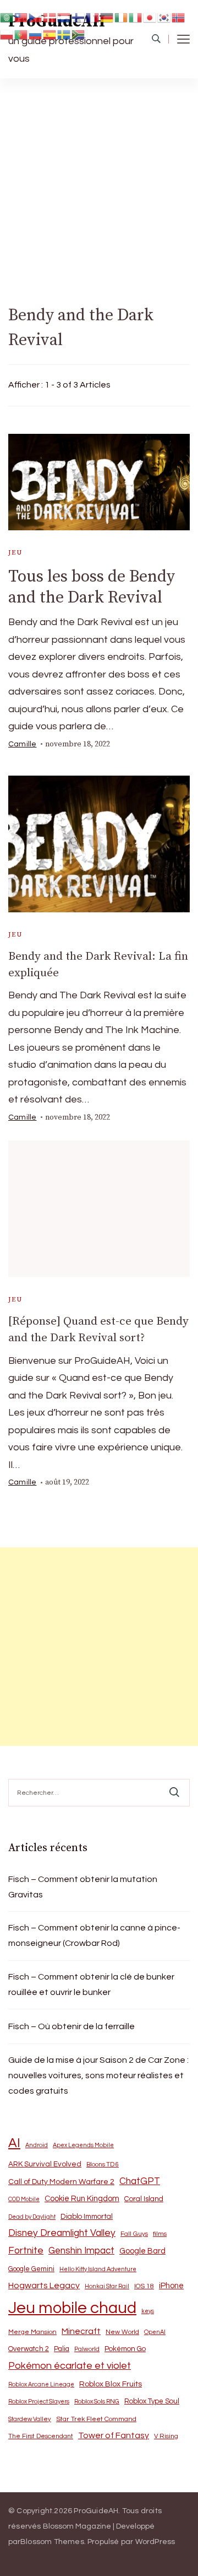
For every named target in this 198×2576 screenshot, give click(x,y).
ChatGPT (140, 2181)
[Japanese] (150, 17)
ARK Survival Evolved (45, 2164)
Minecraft (81, 2331)
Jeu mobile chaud (72, 2308)
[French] (93, 17)
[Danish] (50, 17)
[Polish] (7, 34)
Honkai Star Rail (107, 2286)
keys (148, 2311)
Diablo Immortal (87, 2217)
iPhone (171, 2286)
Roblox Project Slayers (39, 2402)
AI (14, 2143)
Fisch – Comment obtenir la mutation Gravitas (83, 1887)
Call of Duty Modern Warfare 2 (61, 2182)
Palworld (87, 2349)
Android (37, 2145)
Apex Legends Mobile (83, 2145)
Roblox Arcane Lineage (41, 2384)
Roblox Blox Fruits (111, 2384)
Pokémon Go (125, 2349)
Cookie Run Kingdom (82, 2199)
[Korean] (164, 17)
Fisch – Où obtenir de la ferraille (71, 2026)
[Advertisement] (99, 183)
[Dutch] (64, 17)
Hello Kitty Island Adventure (98, 2269)
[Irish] (122, 17)
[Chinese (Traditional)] (21, 17)
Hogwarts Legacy (44, 2285)
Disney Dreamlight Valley (62, 2233)
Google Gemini (31, 2269)
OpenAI (155, 2332)
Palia (62, 2349)
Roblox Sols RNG (97, 2402)
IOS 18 (144, 2286)
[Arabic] (7, 17)
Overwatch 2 (29, 2349)
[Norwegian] (179, 17)
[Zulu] (79, 34)
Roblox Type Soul (152, 2401)
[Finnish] (79, 17)
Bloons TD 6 (103, 2164)
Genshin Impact (81, 2250)
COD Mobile (24, 2199)
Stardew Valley (30, 2419)
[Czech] (36, 17)
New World (122, 2332)
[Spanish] (50, 34)
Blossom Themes (52, 2542)
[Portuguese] (21, 34)
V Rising (166, 2436)
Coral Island (144, 2199)
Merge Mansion (32, 2332)
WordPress (155, 2542)
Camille (22, 744)
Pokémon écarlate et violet (70, 2366)
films (160, 2234)
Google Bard (142, 2251)
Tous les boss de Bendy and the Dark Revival (92, 587)
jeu (15, 553)
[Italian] (136, 17)
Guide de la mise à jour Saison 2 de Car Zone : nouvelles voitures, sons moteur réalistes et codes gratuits (98, 2075)
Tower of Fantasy (114, 2435)
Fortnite (26, 2251)
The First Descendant (41, 2436)
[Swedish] (64, 34)
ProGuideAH (96, 2511)
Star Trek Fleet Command (96, 2419)
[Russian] (36, 34)
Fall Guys (134, 2234)
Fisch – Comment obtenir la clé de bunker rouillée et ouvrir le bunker (91, 1985)
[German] (107, 17)
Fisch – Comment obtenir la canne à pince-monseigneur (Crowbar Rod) (94, 1935)
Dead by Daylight (32, 2217)
